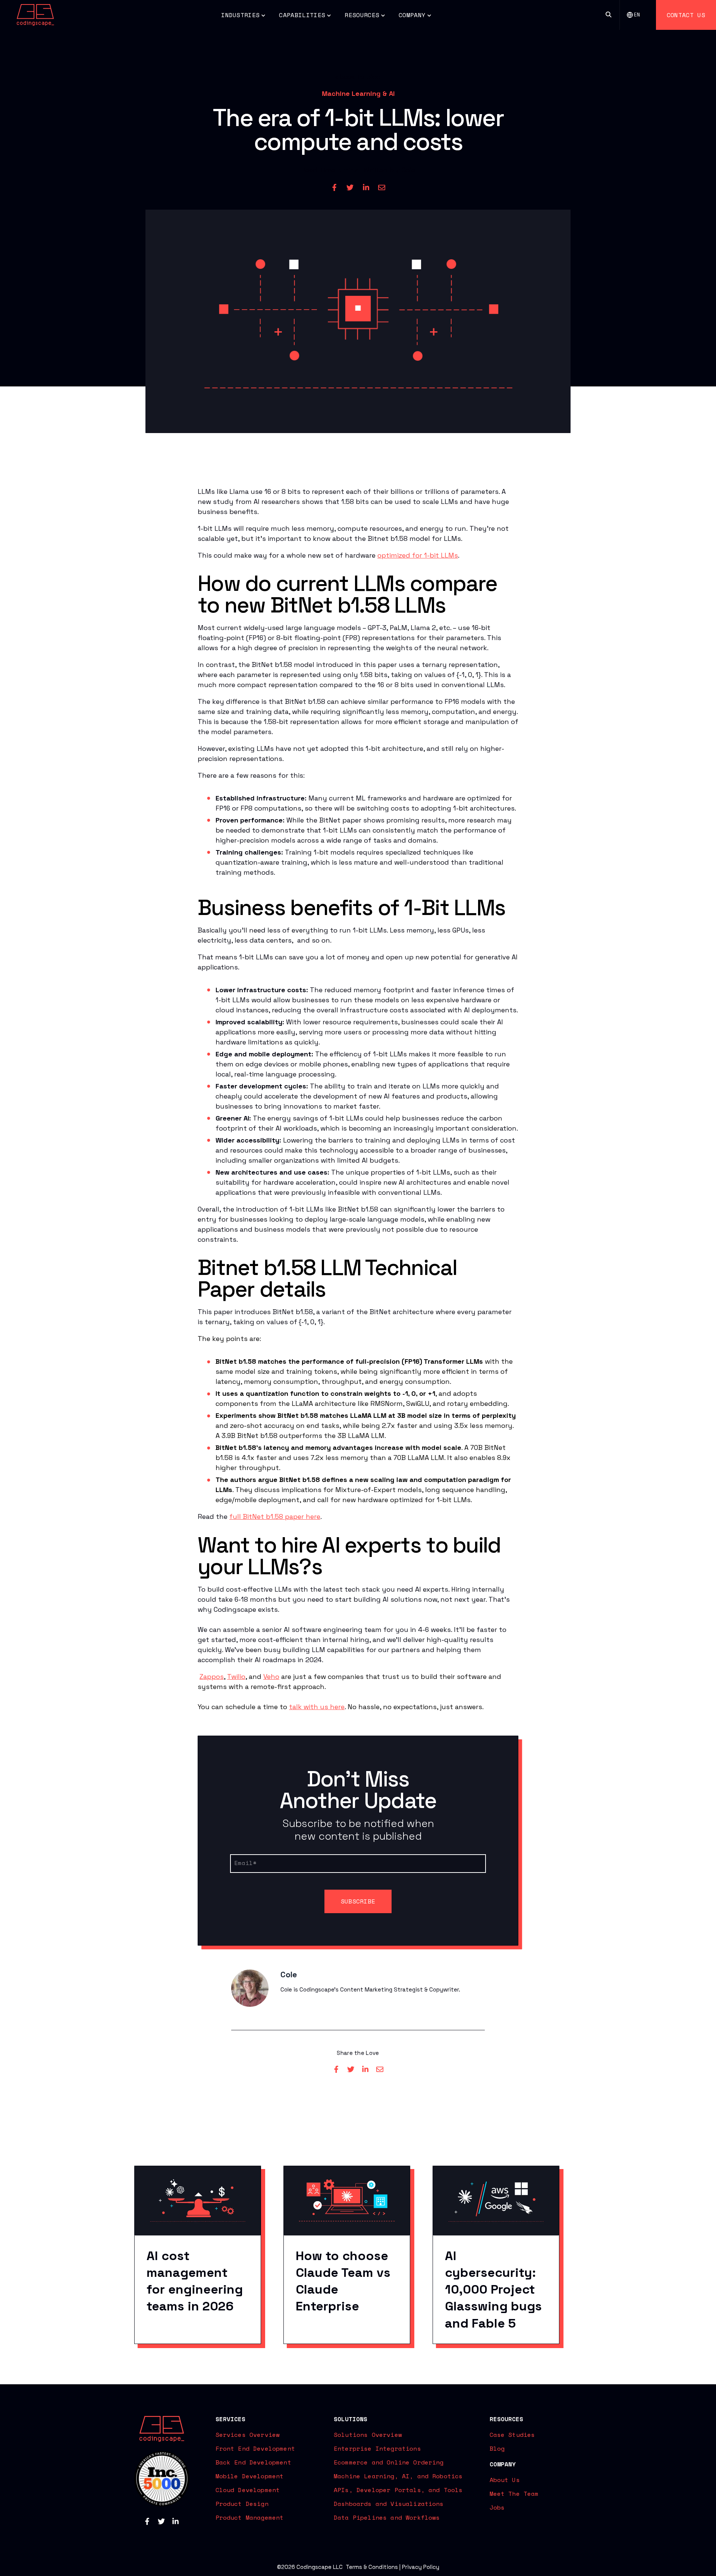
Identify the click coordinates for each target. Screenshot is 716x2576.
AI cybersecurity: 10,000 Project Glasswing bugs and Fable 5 (493, 2290)
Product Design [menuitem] (242, 2504)
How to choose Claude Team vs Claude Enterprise (343, 2281)
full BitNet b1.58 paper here (275, 1516)
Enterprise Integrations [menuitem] (377, 2448)
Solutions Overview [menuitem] (368, 2435)
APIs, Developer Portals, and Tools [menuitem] (398, 2490)
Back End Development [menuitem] (253, 2462)
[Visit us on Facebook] (147, 2521)
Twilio (236, 1676)
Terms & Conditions (372, 2567)
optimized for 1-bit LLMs (418, 555)
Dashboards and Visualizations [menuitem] (389, 2504)
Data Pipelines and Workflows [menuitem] (387, 2517)
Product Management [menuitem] (250, 2517)
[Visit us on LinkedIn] (175, 2521)
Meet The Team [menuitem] (514, 2494)
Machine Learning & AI (358, 93)
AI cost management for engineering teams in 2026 (195, 2281)
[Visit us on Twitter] (161, 2521)
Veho (271, 1676)
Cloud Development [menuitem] (248, 2490)
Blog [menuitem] (497, 2448)
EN (637, 15)
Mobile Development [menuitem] (250, 2476)
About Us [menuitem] (505, 2480)
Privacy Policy (421, 2567)
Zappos (212, 1676)
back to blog (360, 77)
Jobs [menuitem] (497, 2507)
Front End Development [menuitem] (255, 2448)
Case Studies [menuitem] (512, 2435)
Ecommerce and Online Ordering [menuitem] (389, 2462)
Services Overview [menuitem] (248, 2435)
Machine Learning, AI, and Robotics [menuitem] (398, 2476)
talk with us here (317, 1707)
